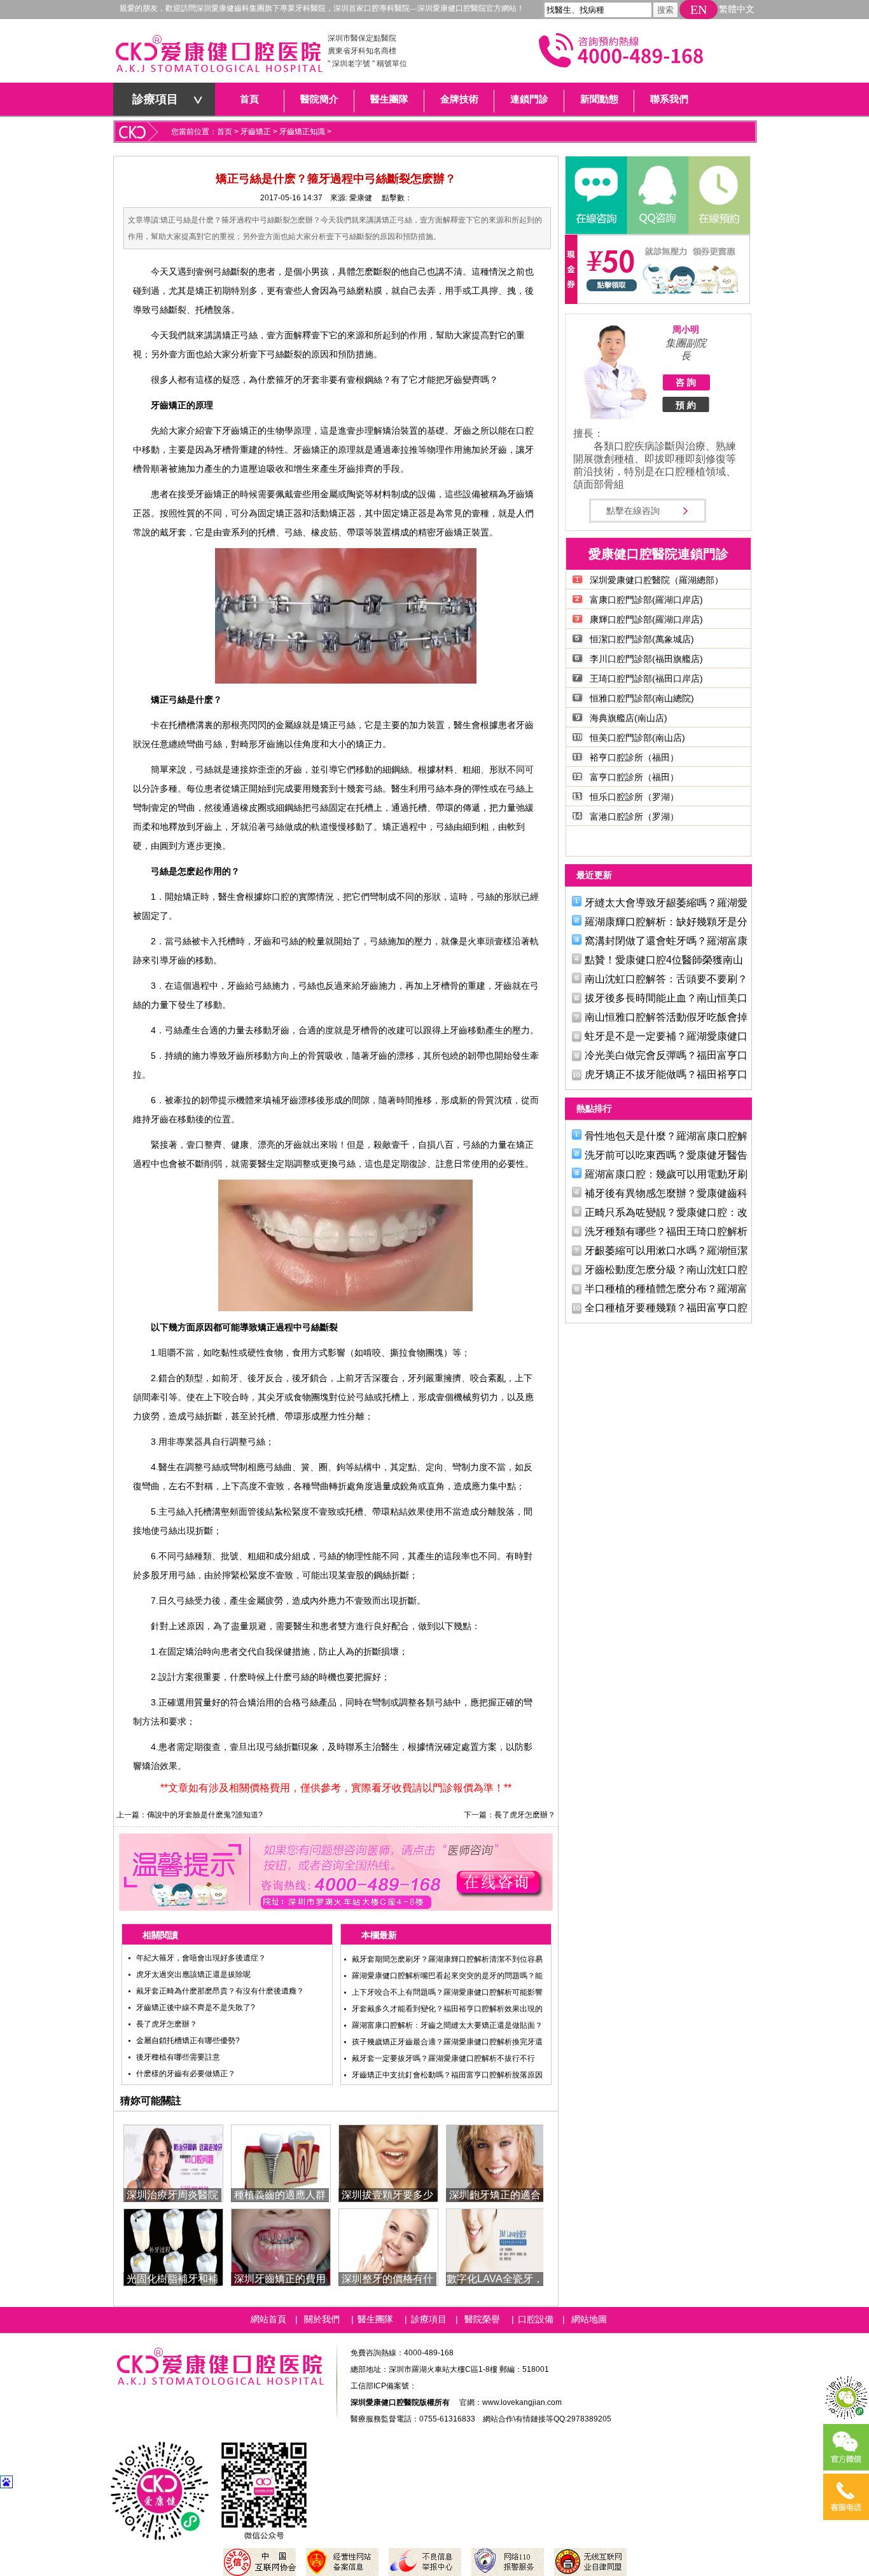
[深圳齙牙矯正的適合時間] (496, 2162)
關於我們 (322, 2319)
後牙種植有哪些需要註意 (178, 2057)
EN (699, 10)
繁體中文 (737, 9)
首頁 (249, 99)
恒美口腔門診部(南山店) (637, 738)
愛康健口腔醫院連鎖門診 (658, 554)
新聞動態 (599, 99)
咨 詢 (686, 382)
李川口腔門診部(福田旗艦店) (646, 659)
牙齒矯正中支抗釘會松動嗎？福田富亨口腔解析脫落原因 (447, 2075)
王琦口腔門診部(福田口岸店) (646, 678)
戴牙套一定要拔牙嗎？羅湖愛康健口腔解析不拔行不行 (443, 2058)
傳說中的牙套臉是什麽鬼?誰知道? (205, 1815)
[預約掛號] (718, 195)
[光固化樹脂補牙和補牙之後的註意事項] (173, 2246)
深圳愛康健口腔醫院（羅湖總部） (657, 580)
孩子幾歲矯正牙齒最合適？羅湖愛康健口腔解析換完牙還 (447, 2042)
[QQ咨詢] (657, 195)
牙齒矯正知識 (302, 132)
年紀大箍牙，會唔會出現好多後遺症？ (201, 1958)
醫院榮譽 (482, 2319)
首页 (225, 132)
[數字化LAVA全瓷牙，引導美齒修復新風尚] (496, 2246)
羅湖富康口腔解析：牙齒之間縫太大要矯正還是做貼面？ (447, 2025)
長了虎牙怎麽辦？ (525, 1815)
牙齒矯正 (256, 132)
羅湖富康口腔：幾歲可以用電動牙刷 (666, 1174)
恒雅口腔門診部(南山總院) (642, 698)
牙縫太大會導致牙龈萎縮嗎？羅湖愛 (666, 903)
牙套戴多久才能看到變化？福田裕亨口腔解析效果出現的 (447, 2009)
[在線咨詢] (596, 195)
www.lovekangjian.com (522, 2402)
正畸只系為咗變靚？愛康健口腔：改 (666, 1212)
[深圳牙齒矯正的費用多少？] (281, 2246)
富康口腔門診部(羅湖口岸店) (646, 600)
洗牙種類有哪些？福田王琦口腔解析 (666, 1231)
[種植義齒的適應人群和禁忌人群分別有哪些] (281, 2162)
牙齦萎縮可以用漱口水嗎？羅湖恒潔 (666, 1250)
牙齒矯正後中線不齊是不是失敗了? (196, 2008)
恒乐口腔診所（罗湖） (634, 797)
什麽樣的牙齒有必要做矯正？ (186, 2074)
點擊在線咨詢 (633, 511)
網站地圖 (589, 2319)
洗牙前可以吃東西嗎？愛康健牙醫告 (666, 1155)
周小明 (686, 329)
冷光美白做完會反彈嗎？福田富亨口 (666, 1055)
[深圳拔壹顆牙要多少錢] (388, 2162)
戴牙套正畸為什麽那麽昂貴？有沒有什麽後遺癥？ (220, 1991)
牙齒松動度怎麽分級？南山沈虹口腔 (666, 1270)
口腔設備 (536, 2319)
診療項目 (155, 99)
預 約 (686, 405)
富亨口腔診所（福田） (634, 777)
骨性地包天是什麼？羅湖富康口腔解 (666, 1136)
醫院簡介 (319, 99)
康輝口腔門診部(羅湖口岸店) (646, 619)
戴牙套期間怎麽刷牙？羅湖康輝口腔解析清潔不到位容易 (447, 1959)
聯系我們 (669, 99)
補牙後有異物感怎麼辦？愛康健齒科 (666, 1193)
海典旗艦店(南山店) (629, 718)
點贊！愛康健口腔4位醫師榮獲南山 (664, 960)
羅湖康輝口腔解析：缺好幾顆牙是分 (666, 922)
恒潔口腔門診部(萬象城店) (642, 639)
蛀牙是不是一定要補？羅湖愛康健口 (666, 1036)
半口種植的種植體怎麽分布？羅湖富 (666, 1289)
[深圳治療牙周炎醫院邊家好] (173, 2162)
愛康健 (361, 198)
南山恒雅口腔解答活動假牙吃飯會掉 (666, 1017)
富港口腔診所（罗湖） (634, 816)
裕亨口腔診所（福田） (634, 757)
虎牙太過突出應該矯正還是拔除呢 (193, 1974)
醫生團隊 (389, 99)
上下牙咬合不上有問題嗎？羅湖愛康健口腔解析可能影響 (447, 1992)
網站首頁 (268, 2319)
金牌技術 (459, 99)
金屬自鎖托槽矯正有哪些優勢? (188, 2041)
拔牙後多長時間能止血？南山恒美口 (666, 998)
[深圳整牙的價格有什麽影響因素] (388, 2246)
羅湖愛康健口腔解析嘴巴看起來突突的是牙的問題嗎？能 (447, 1976)
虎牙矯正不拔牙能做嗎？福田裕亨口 (666, 1074)
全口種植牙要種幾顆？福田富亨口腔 (666, 1308)
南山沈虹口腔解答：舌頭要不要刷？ (666, 979)
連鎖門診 (529, 99)
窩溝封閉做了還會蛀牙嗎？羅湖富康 (666, 941)
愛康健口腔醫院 (219, 57)
